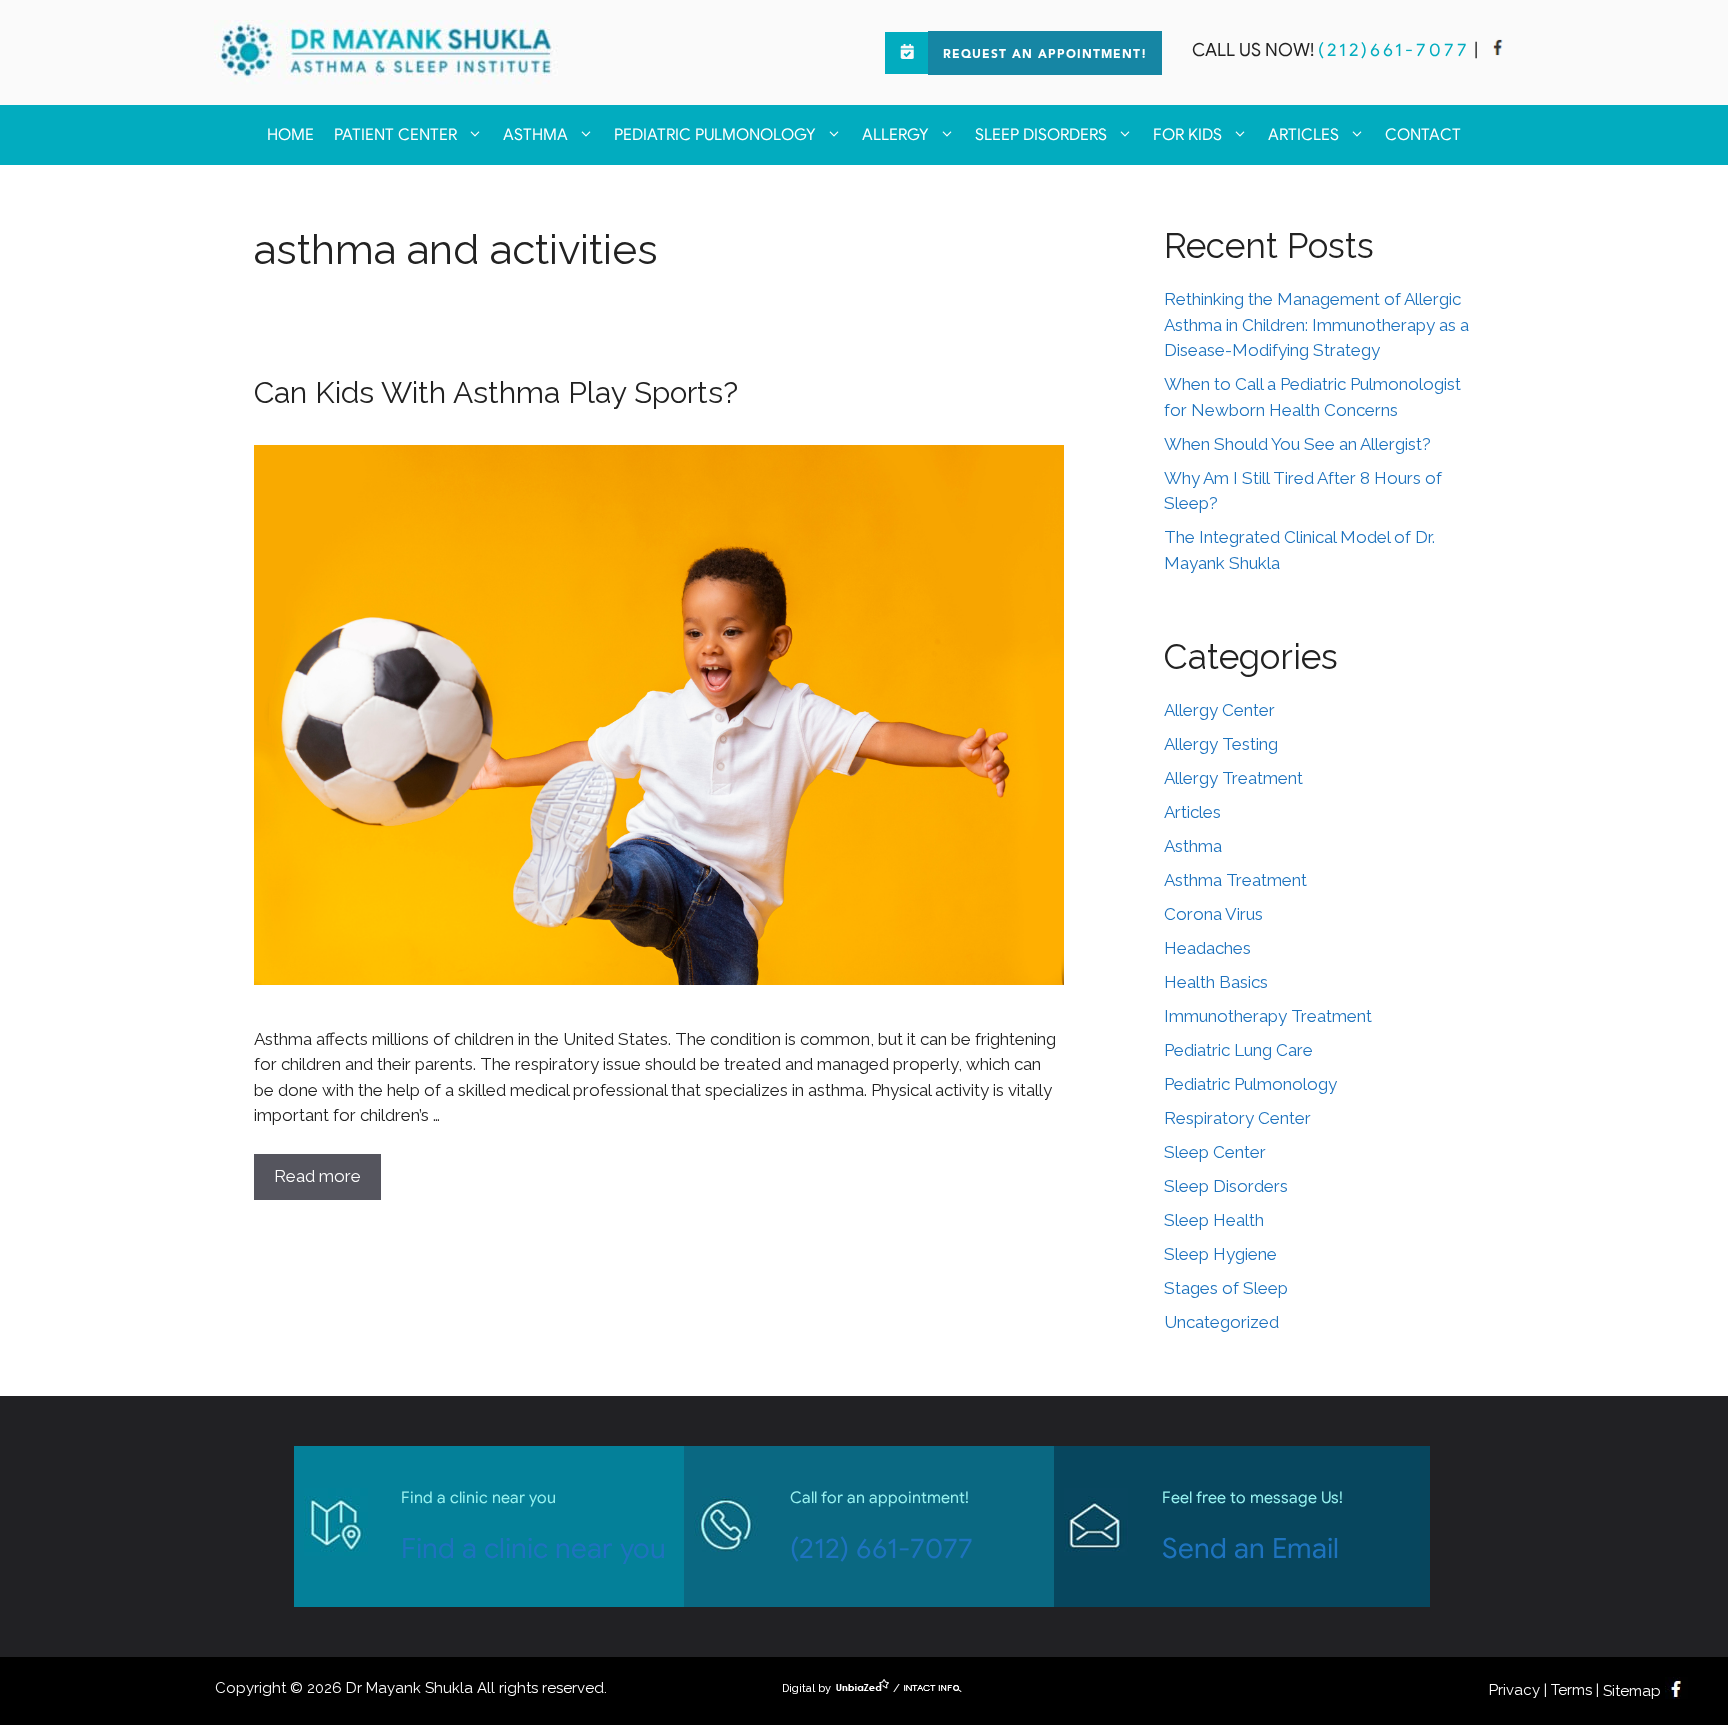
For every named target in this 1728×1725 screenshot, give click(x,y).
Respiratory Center (1237, 1118)
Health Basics (1216, 982)
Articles (1303, 135)
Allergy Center (1219, 710)
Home (290, 135)
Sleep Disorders (1041, 135)
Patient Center (395, 135)
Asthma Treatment (1235, 880)
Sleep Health (1214, 1220)
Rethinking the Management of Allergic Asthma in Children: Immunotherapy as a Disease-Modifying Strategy (1316, 324)
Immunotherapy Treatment (1268, 1016)
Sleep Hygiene (1220, 1254)
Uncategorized (1221, 1322)
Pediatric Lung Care (1238, 1050)
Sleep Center (1215, 1152)
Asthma (535, 135)
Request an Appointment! (1045, 55)
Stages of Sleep (1226, 1288)
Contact (1423, 135)
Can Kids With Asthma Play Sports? (496, 392)
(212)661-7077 (1394, 50)
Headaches (1207, 948)
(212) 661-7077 (881, 1548)
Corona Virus (1213, 914)
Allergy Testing (1221, 744)
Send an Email (1250, 1548)
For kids (1187, 135)
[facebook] (1498, 50)
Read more (317, 1176)
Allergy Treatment (1233, 778)
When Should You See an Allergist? (1297, 444)
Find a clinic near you (533, 1548)
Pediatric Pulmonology (715, 135)
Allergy (895, 135)
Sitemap (1632, 1691)
